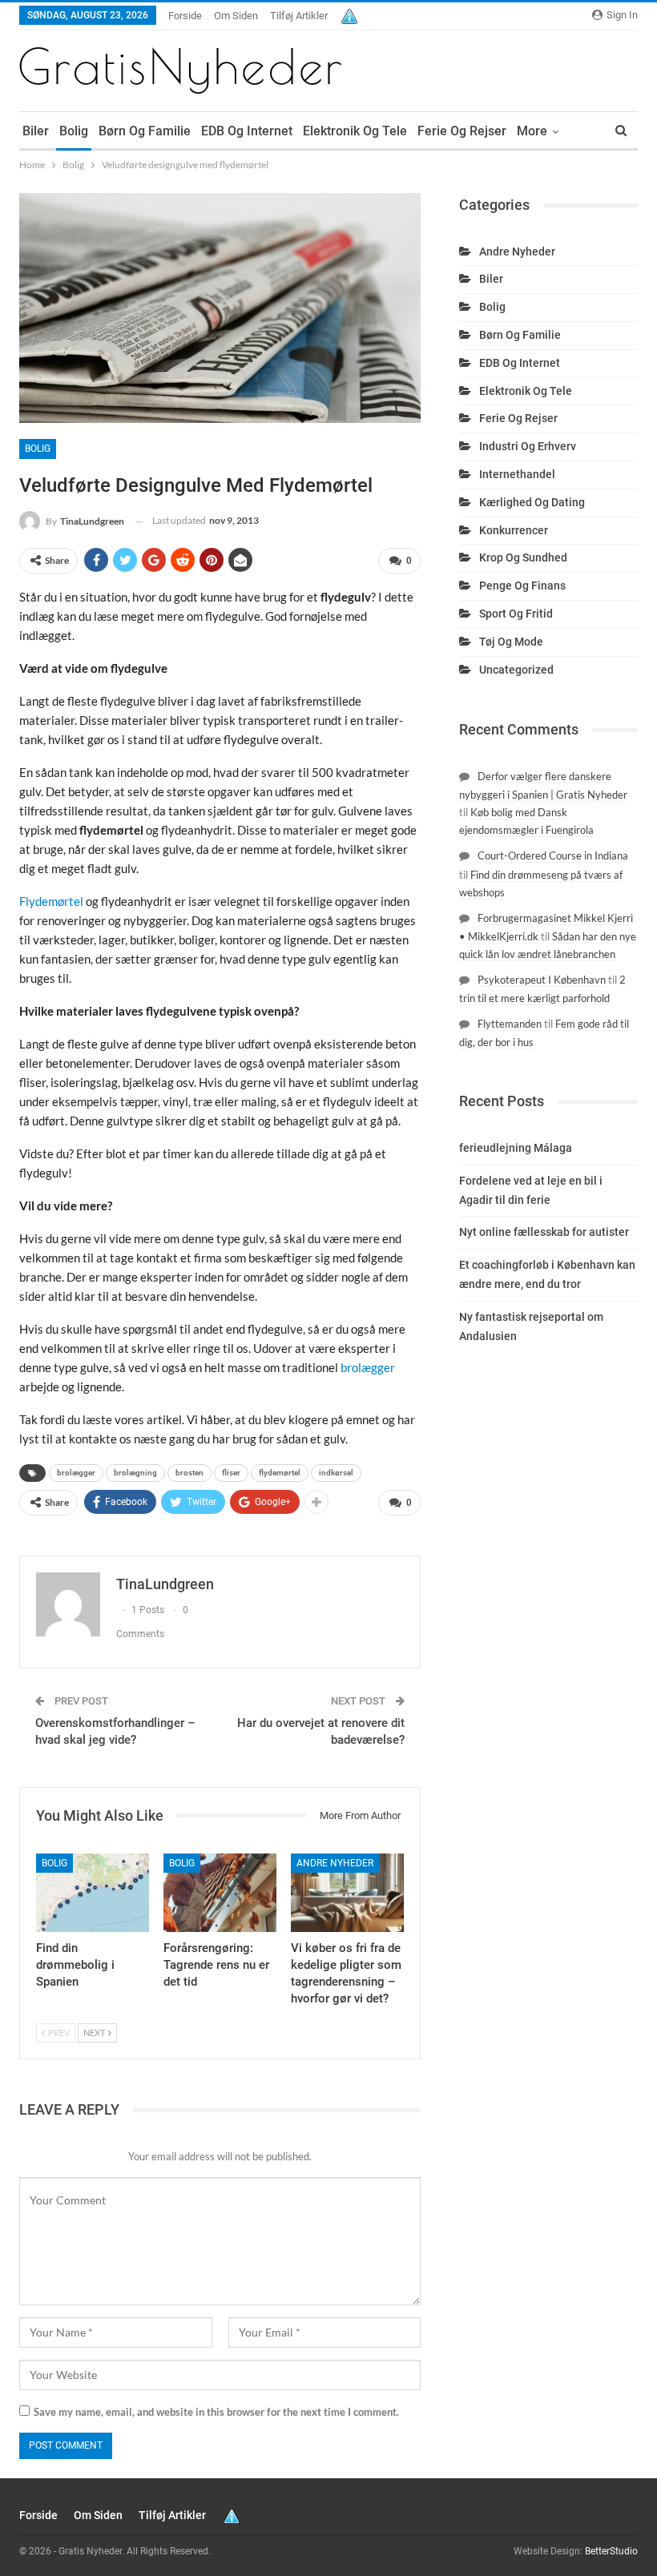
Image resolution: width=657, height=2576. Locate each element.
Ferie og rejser (462, 131)
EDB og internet (247, 131)
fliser (231, 1473)
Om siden (236, 16)
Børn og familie (145, 131)
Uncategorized (516, 670)
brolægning (135, 1473)
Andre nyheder (335, 1863)
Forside (185, 16)
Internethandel (517, 474)
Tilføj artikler (299, 16)
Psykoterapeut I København (542, 980)
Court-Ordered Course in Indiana (553, 855)
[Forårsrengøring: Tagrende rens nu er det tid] (220, 1893)
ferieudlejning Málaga (516, 1148)
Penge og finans (522, 586)
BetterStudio (611, 2551)
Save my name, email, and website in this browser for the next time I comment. (216, 2412)
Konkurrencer (514, 530)
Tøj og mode (511, 642)
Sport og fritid (516, 614)
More (532, 131)
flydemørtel (280, 1473)
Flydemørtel (51, 901)
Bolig (74, 131)
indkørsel (336, 1473)
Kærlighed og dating (532, 502)
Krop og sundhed (523, 557)
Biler (36, 131)
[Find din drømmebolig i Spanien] (93, 1893)
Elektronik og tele (355, 131)
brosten (189, 1473)
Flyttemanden (510, 1024)
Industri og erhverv (528, 446)
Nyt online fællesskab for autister (544, 1232)
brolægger (368, 1367)
